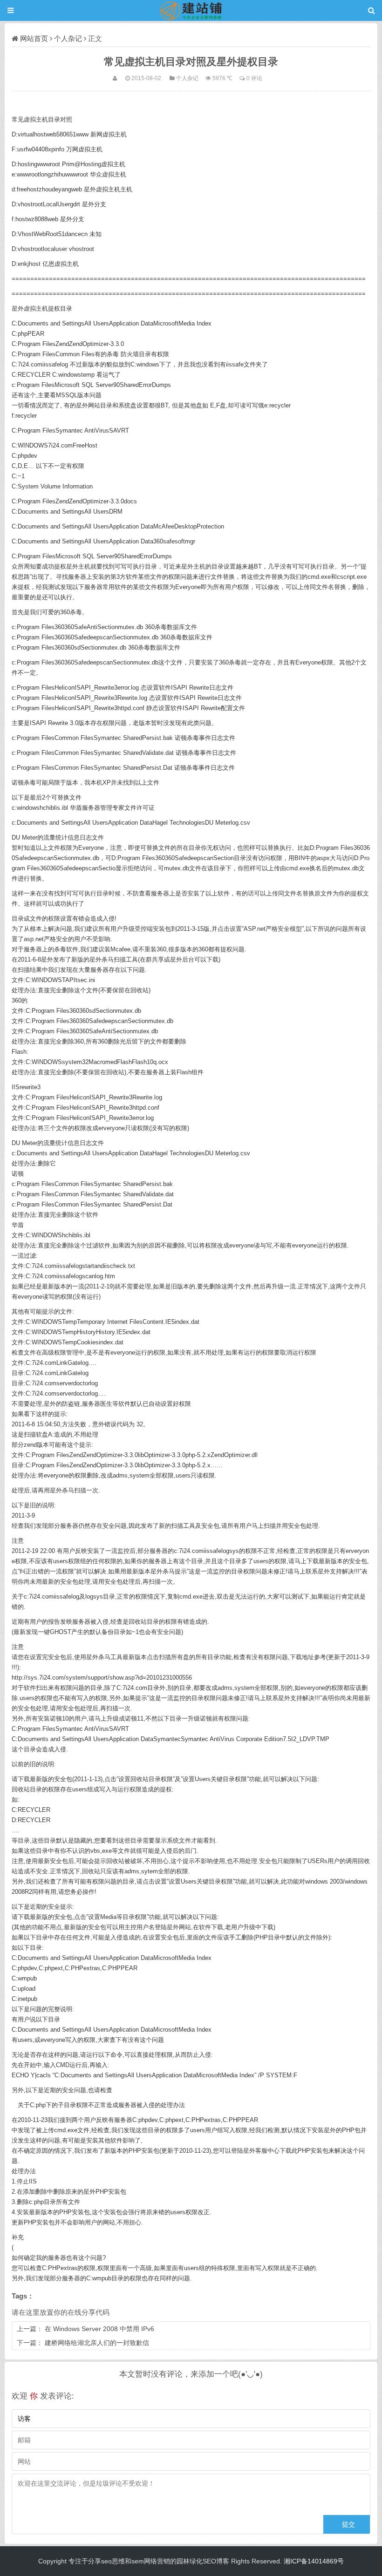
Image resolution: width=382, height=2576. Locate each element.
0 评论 (254, 78)
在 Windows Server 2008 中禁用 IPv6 (99, 2329)
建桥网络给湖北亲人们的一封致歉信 (97, 2343)
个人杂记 (68, 38)
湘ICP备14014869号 (314, 2561)
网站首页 (34, 38)
